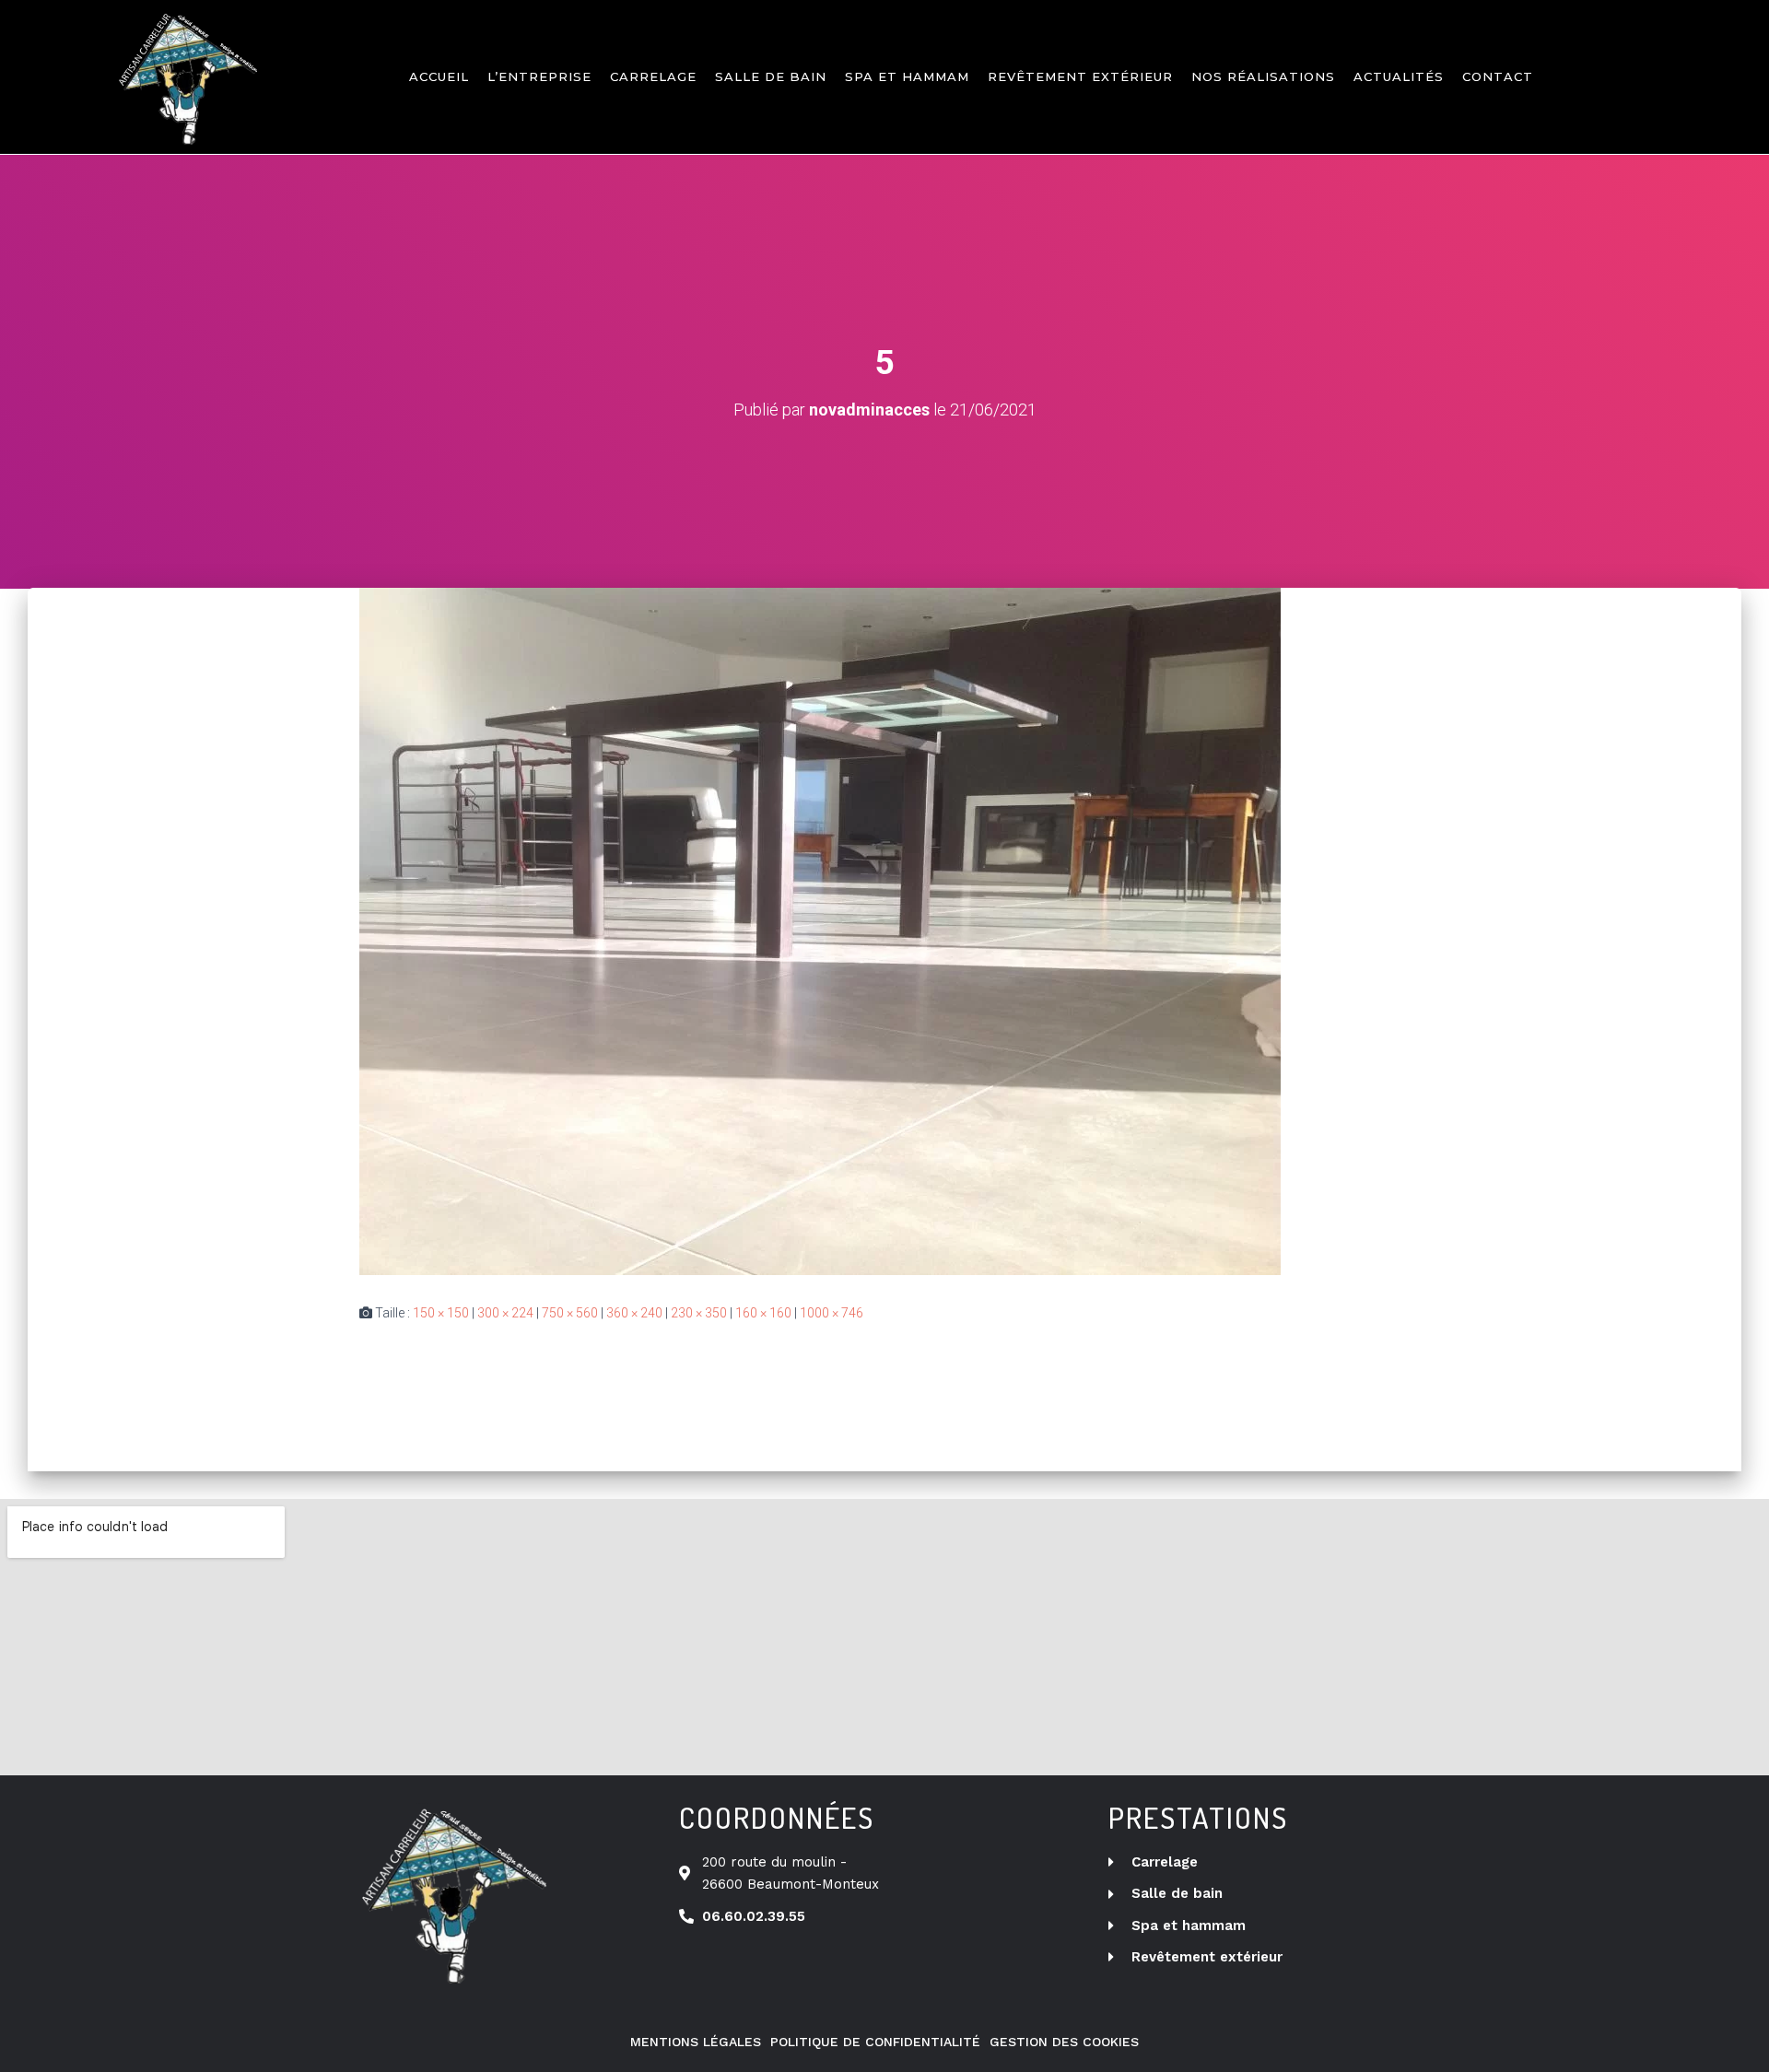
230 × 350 (699, 1313)
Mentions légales (696, 2042)
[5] (820, 931)
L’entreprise (539, 76)
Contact (1498, 76)
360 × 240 (634, 1313)
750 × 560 (570, 1313)
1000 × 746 (832, 1313)
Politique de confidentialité (875, 2042)
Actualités (1399, 76)
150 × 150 (441, 1313)
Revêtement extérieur (1080, 76)
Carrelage (653, 76)
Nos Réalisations (1263, 76)
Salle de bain (771, 76)
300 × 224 (505, 1313)
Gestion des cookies (1064, 2042)
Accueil (439, 76)
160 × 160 (763, 1313)
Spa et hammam (907, 76)
